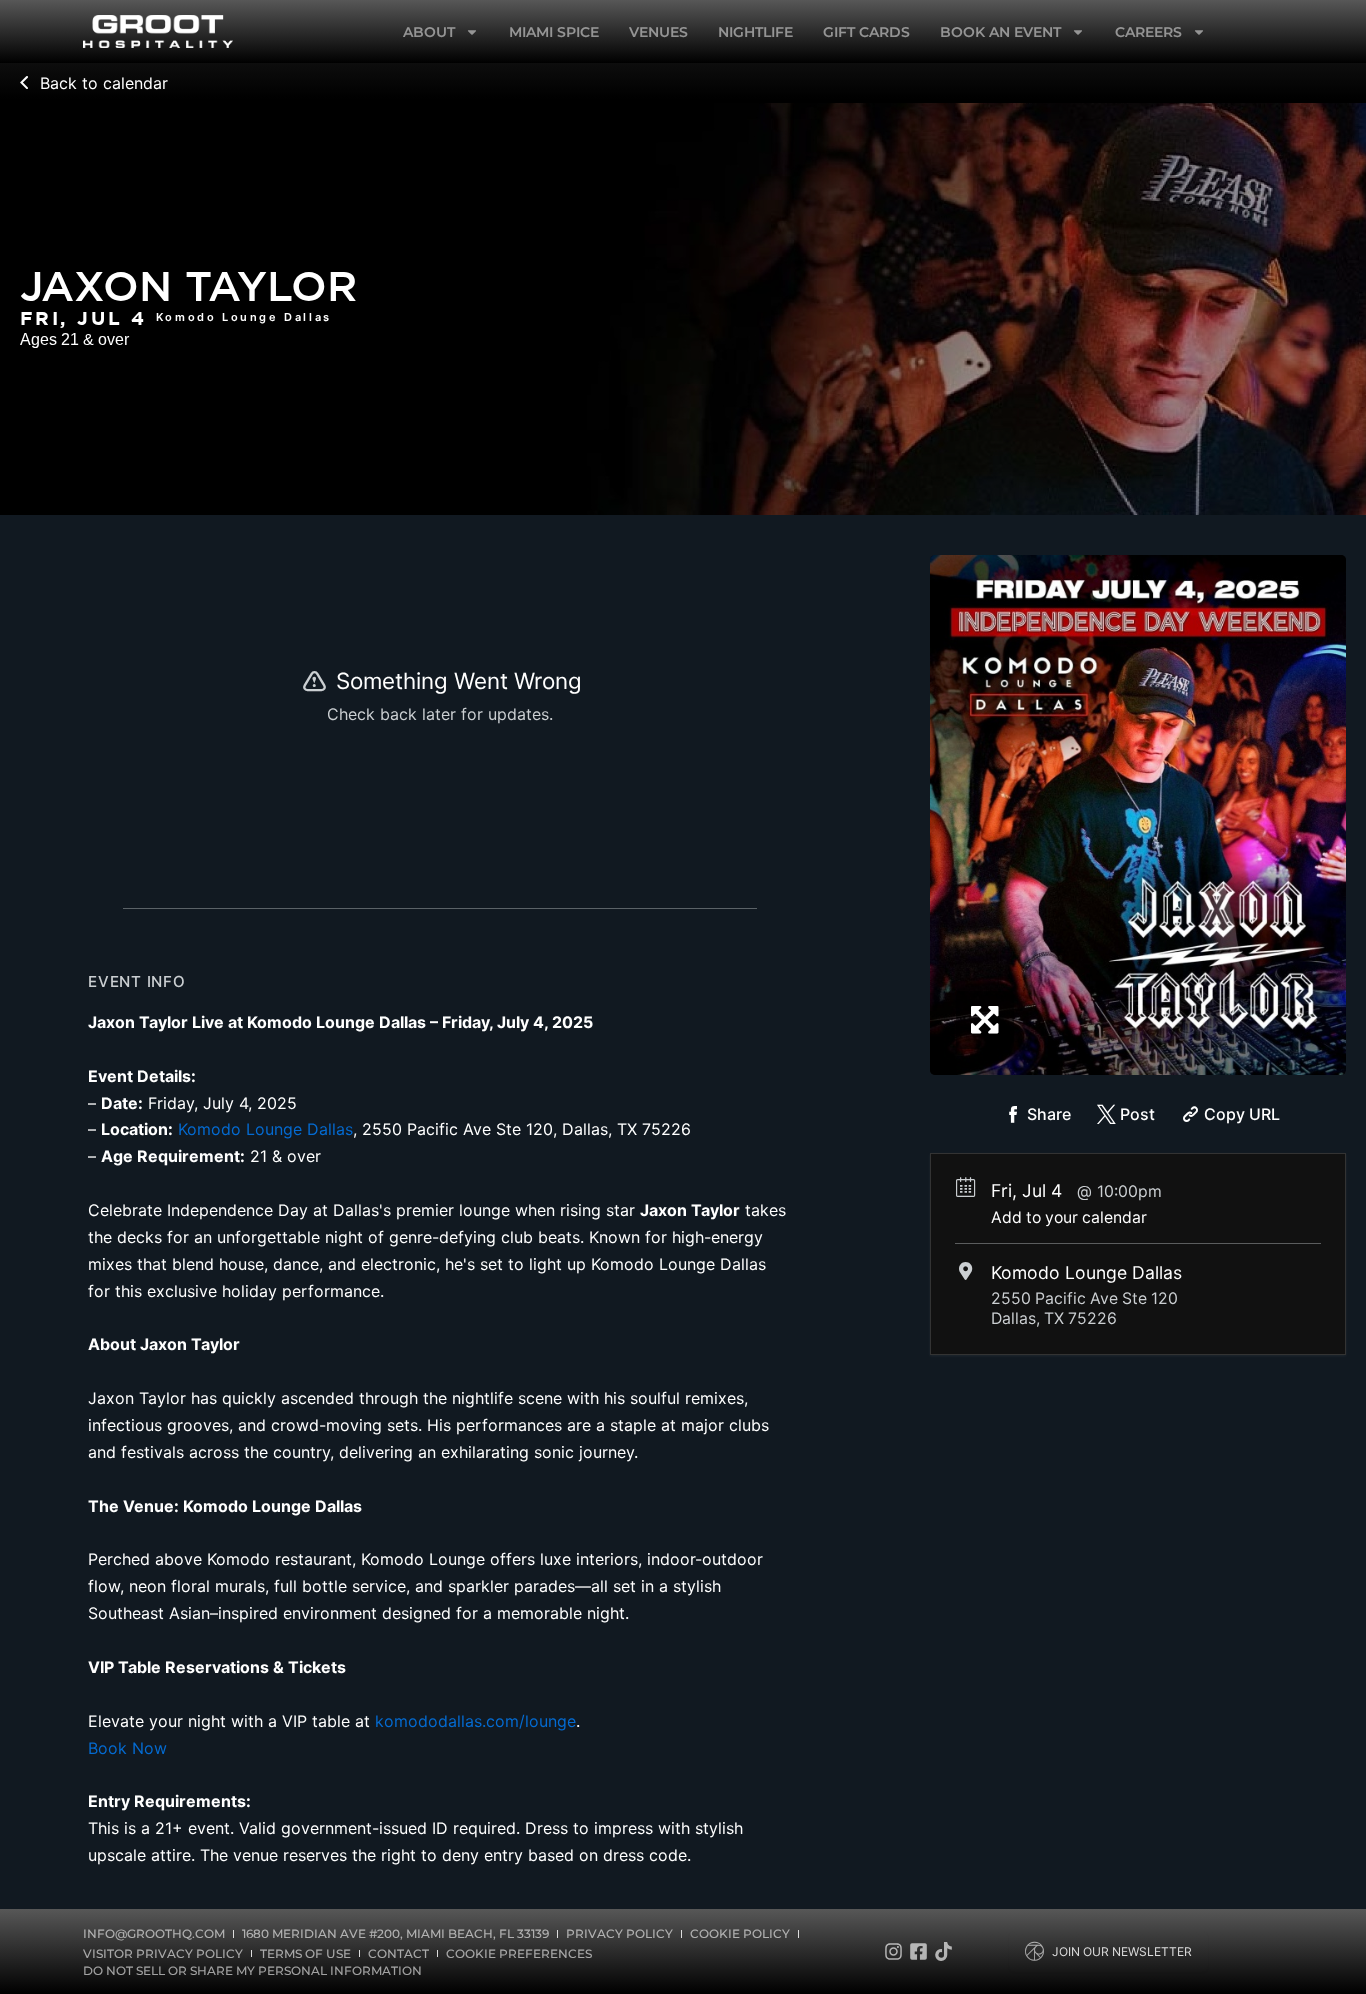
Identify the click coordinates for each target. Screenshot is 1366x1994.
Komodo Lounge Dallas (265, 1129)
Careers (1148, 32)
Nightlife (755, 32)
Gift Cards (866, 32)
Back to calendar (104, 83)
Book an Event (1000, 32)
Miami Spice (554, 32)
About (429, 32)
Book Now (127, 1748)
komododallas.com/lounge (475, 1721)
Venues (658, 32)
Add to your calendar (1069, 1217)
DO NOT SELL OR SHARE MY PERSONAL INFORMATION (252, 1970)
